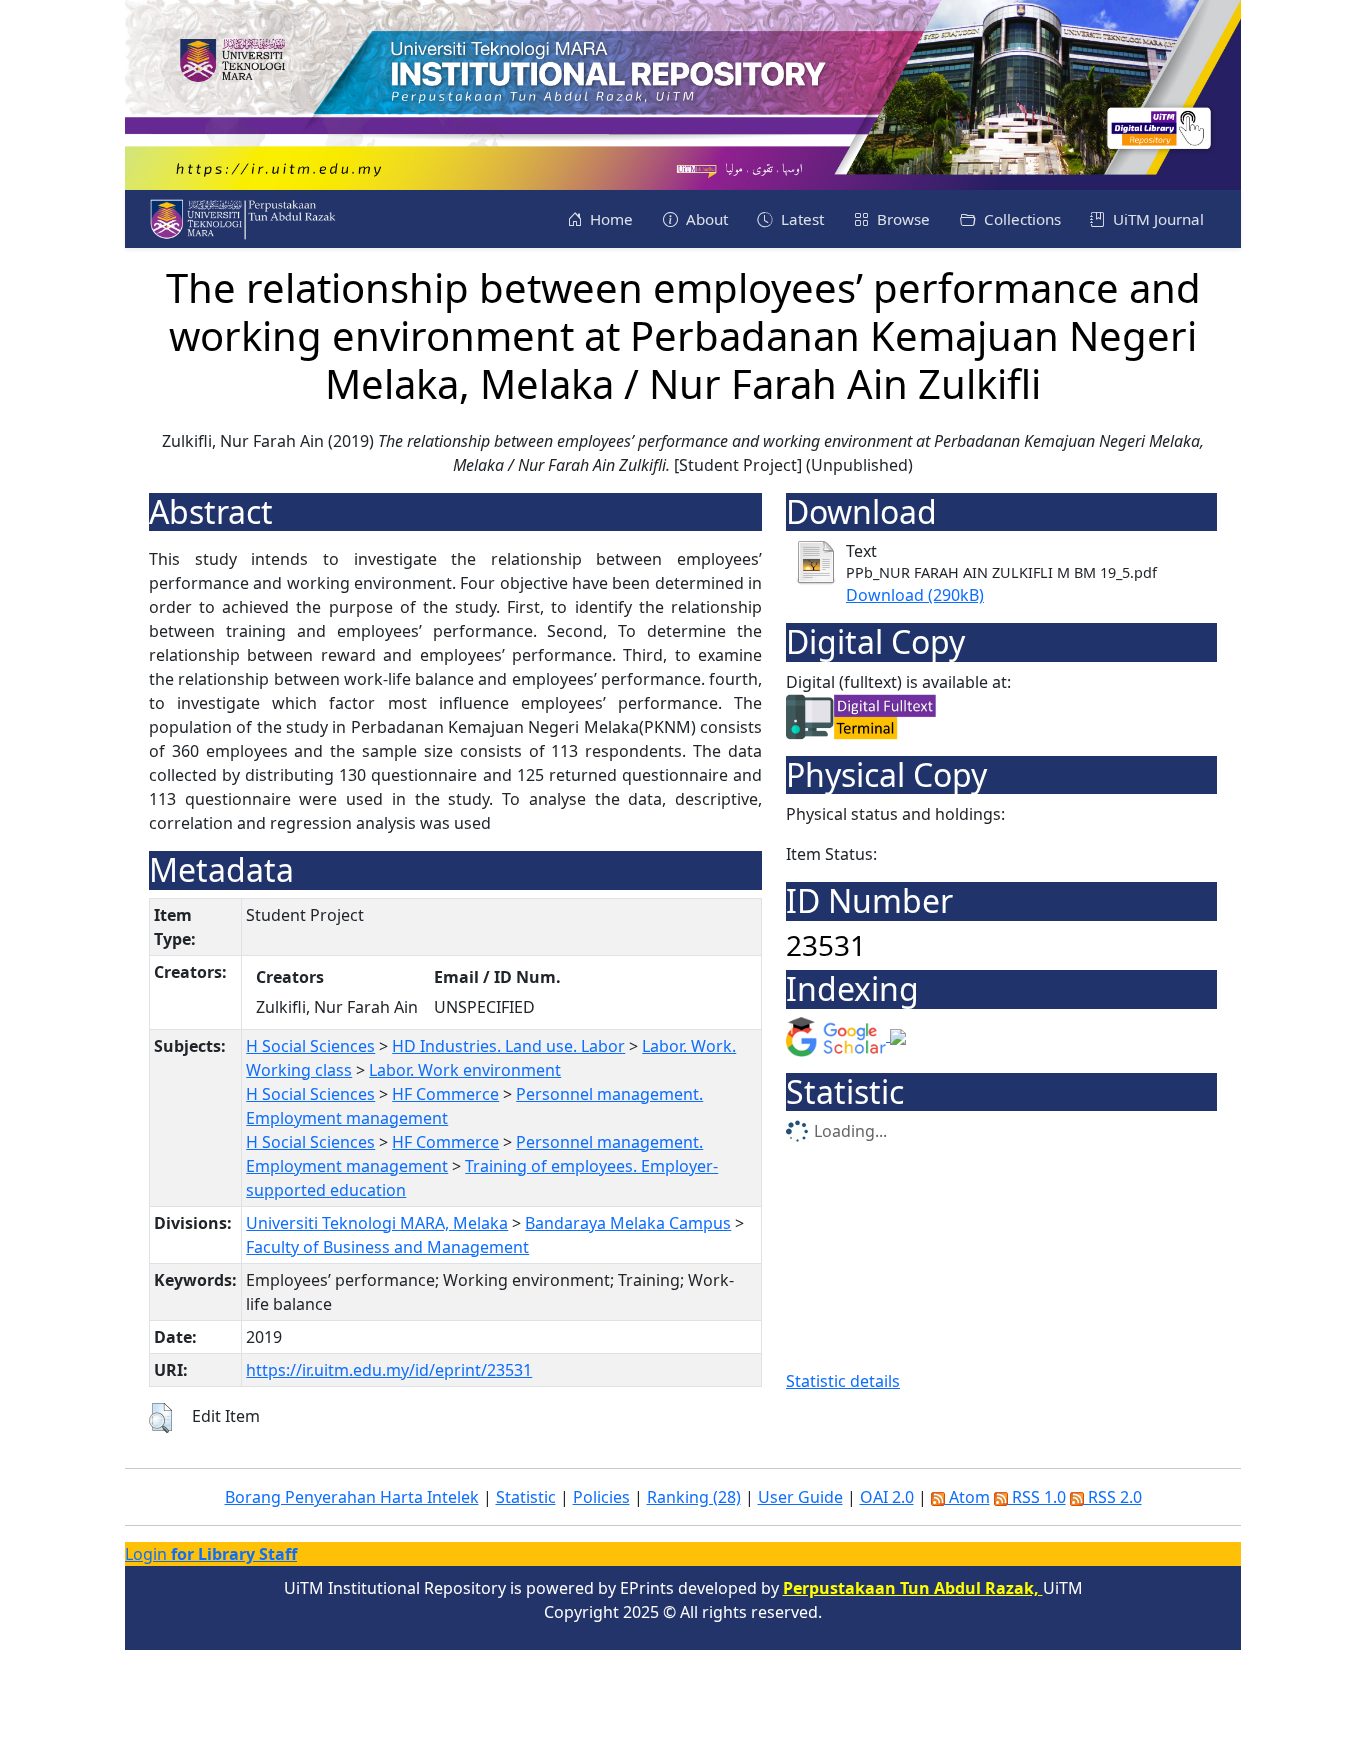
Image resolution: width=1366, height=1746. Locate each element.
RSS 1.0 (1037, 1497)
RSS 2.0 (1113, 1497)
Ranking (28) (694, 1497)
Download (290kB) (915, 595)
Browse (901, 219)
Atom (967, 1497)
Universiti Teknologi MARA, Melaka (377, 1223)
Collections (1020, 219)
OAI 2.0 (887, 1497)
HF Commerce (445, 1094)
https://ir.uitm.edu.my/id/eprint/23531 (389, 1370)
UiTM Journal (1156, 219)
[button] (160, 1418)
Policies (601, 1497)
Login (211, 1554)
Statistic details (843, 1381)
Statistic (526, 1497)
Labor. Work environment (465, 1070)
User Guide (800, 1497)
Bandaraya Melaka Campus (628, 1223)
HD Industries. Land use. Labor (508, 1046)
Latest (800, 219)
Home (609, 219)
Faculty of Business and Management (387, 1247)
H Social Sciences (310, 1046)
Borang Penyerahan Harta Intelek (352, 1497)
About (705, 219)
